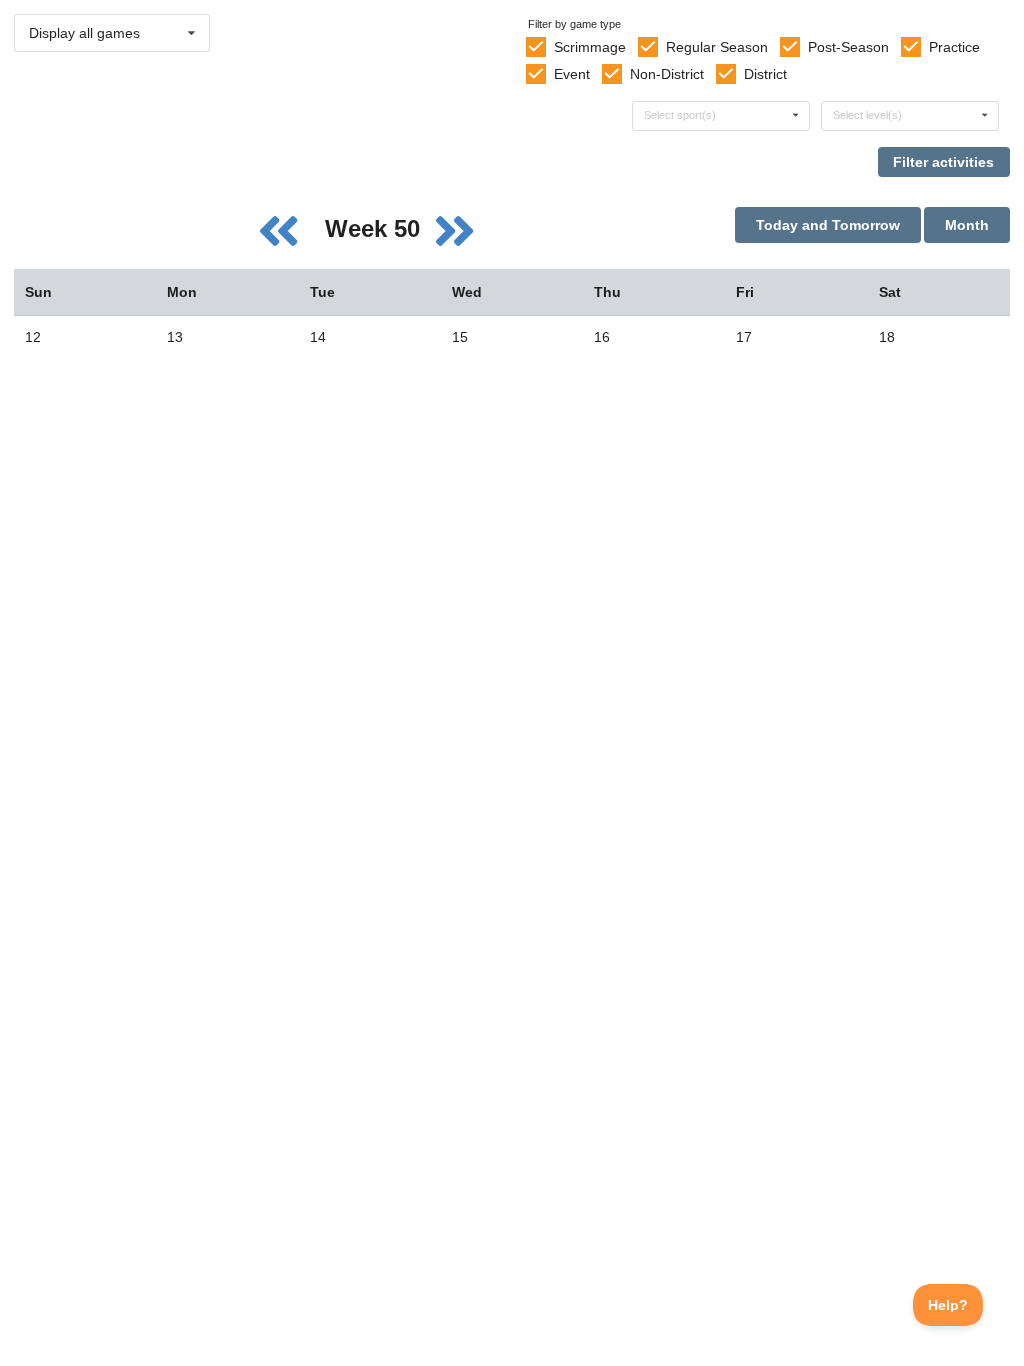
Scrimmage (590, 47)
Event (572, 74)
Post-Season (848, 47)
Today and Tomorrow (828, 225)
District (765, 74)
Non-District (667, 74)
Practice (954, 47)
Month (967, 225)
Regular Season (717, 47)
